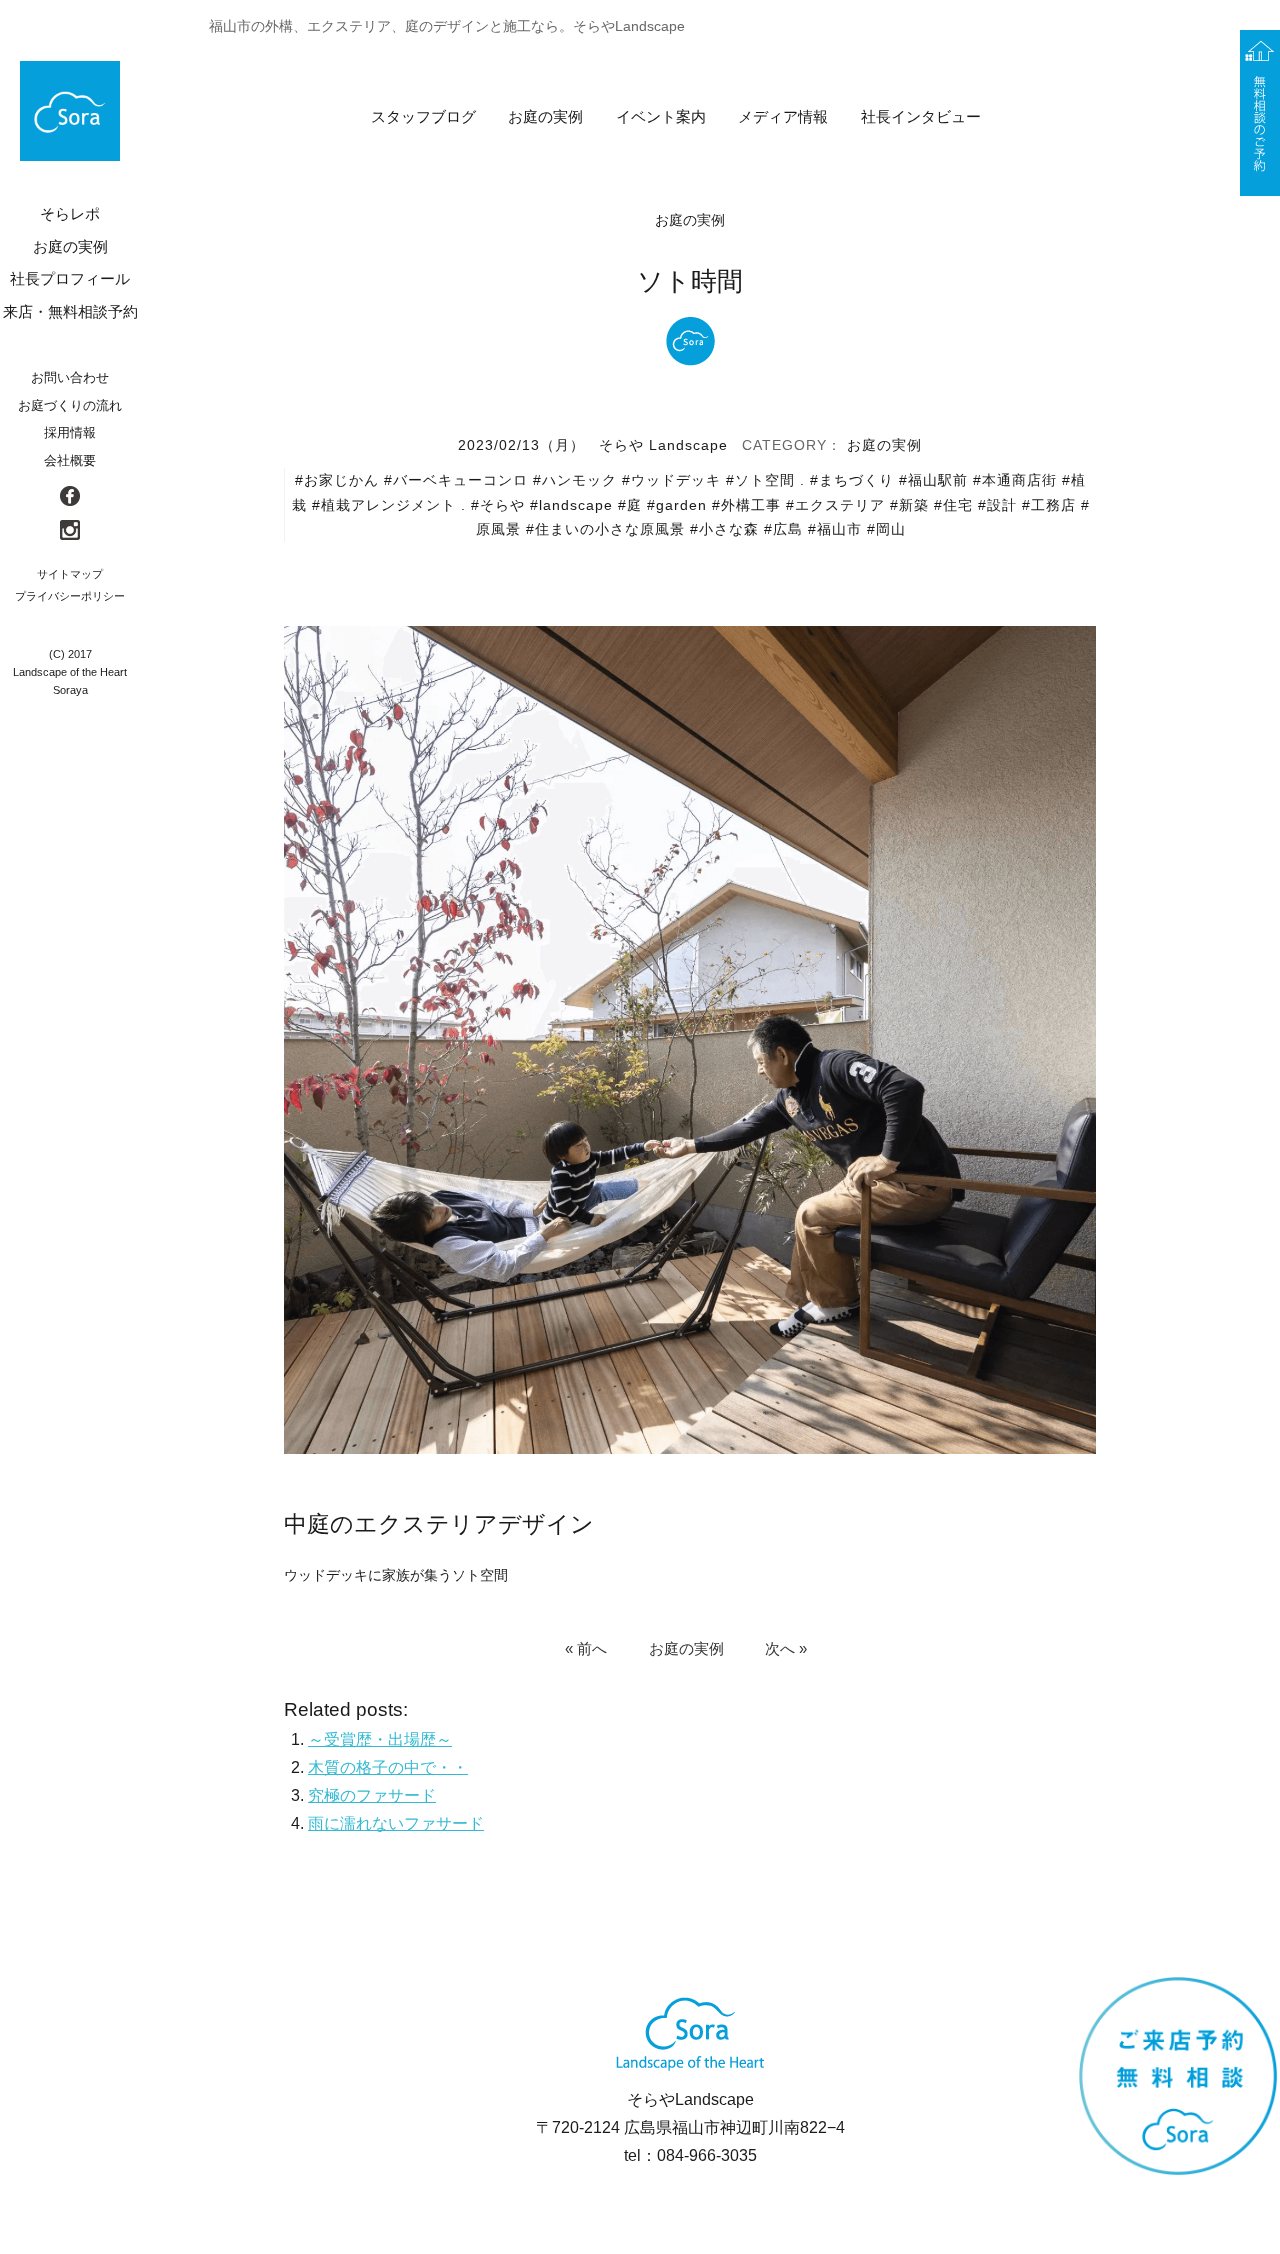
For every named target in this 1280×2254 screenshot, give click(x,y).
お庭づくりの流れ (70, 405)
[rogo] (70, 111)
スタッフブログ (423, 116)
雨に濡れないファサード (396, 1823)
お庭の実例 (545, 116)
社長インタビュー (921, 116)
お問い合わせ (70, 377)
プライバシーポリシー (70, 596)
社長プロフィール (70, 278)
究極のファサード (372, 1795)
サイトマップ (70, 574)
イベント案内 (661, 116)
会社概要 (70, 460)
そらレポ (70, 213)
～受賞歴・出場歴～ (380, 1739)
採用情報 (70, 432)
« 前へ (586, 1647)
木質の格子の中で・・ (388, 1767)
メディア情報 (783, 116)
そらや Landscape (663, 445)
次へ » (786, 1647)
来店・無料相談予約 (70, 311)
